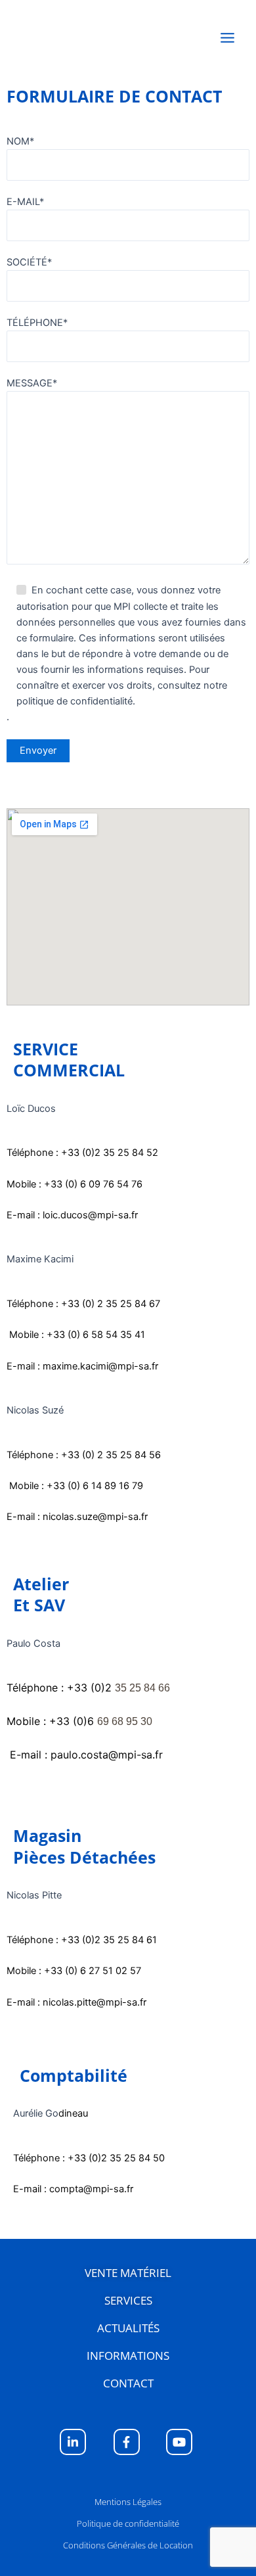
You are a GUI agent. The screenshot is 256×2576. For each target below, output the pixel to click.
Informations (128, 2356)
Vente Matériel (128, 2273)
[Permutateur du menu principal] (227, 38)
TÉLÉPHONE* (37, 323)
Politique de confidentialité (128, 2523)
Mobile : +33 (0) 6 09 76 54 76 (75, 1184)
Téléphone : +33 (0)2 (88, 1688)
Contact (128, 2383)
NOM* (20, 141)
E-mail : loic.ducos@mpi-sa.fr (72, 1215)
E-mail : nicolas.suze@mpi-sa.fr (77, 1517)
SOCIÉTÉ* (29, 262)
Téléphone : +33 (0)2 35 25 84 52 (82, 1153)
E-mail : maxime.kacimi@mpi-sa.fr (82, 1366)
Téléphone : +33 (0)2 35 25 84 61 (82, 1940)
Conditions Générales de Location (128, 2545)
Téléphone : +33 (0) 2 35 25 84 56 (84, 1455)
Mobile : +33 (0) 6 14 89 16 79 (76, 1486)
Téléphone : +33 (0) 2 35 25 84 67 (83, 1304)
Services (128, 2300)
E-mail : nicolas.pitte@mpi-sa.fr (76, 2002)
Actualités (128, 2328)
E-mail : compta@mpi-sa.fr (73, 2189)
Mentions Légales (128, 2502)
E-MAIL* (25, 202)
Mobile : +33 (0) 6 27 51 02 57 (74, 1971)
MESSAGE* (32, 383)
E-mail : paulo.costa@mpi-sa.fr (85, 1755)
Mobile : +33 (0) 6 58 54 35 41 (76, 1335)
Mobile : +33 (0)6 (79, 1721)
